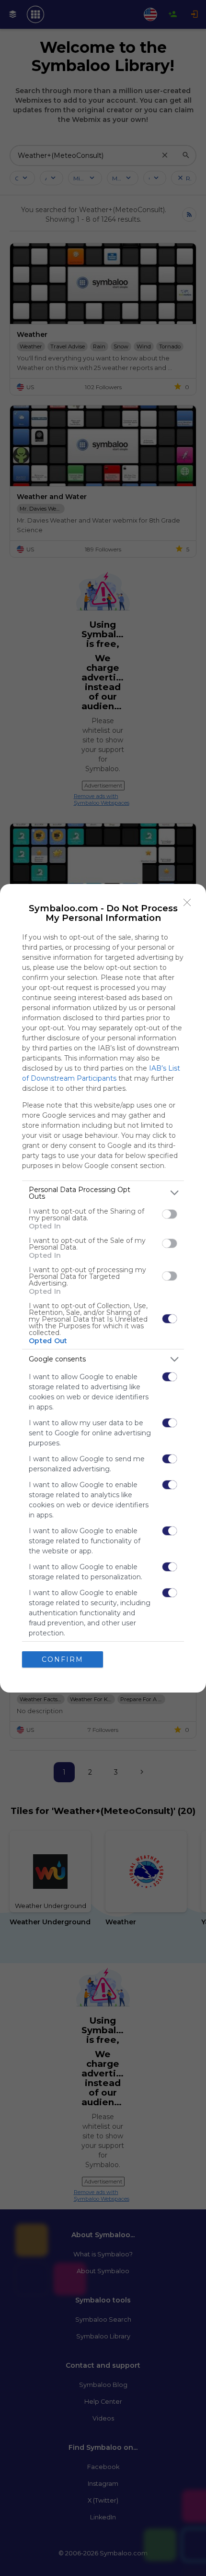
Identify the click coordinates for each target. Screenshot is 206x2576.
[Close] (187, 903)
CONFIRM (63, 1659)
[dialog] (103, 1288)
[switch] (170, 1214)
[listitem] (103, 1193)
